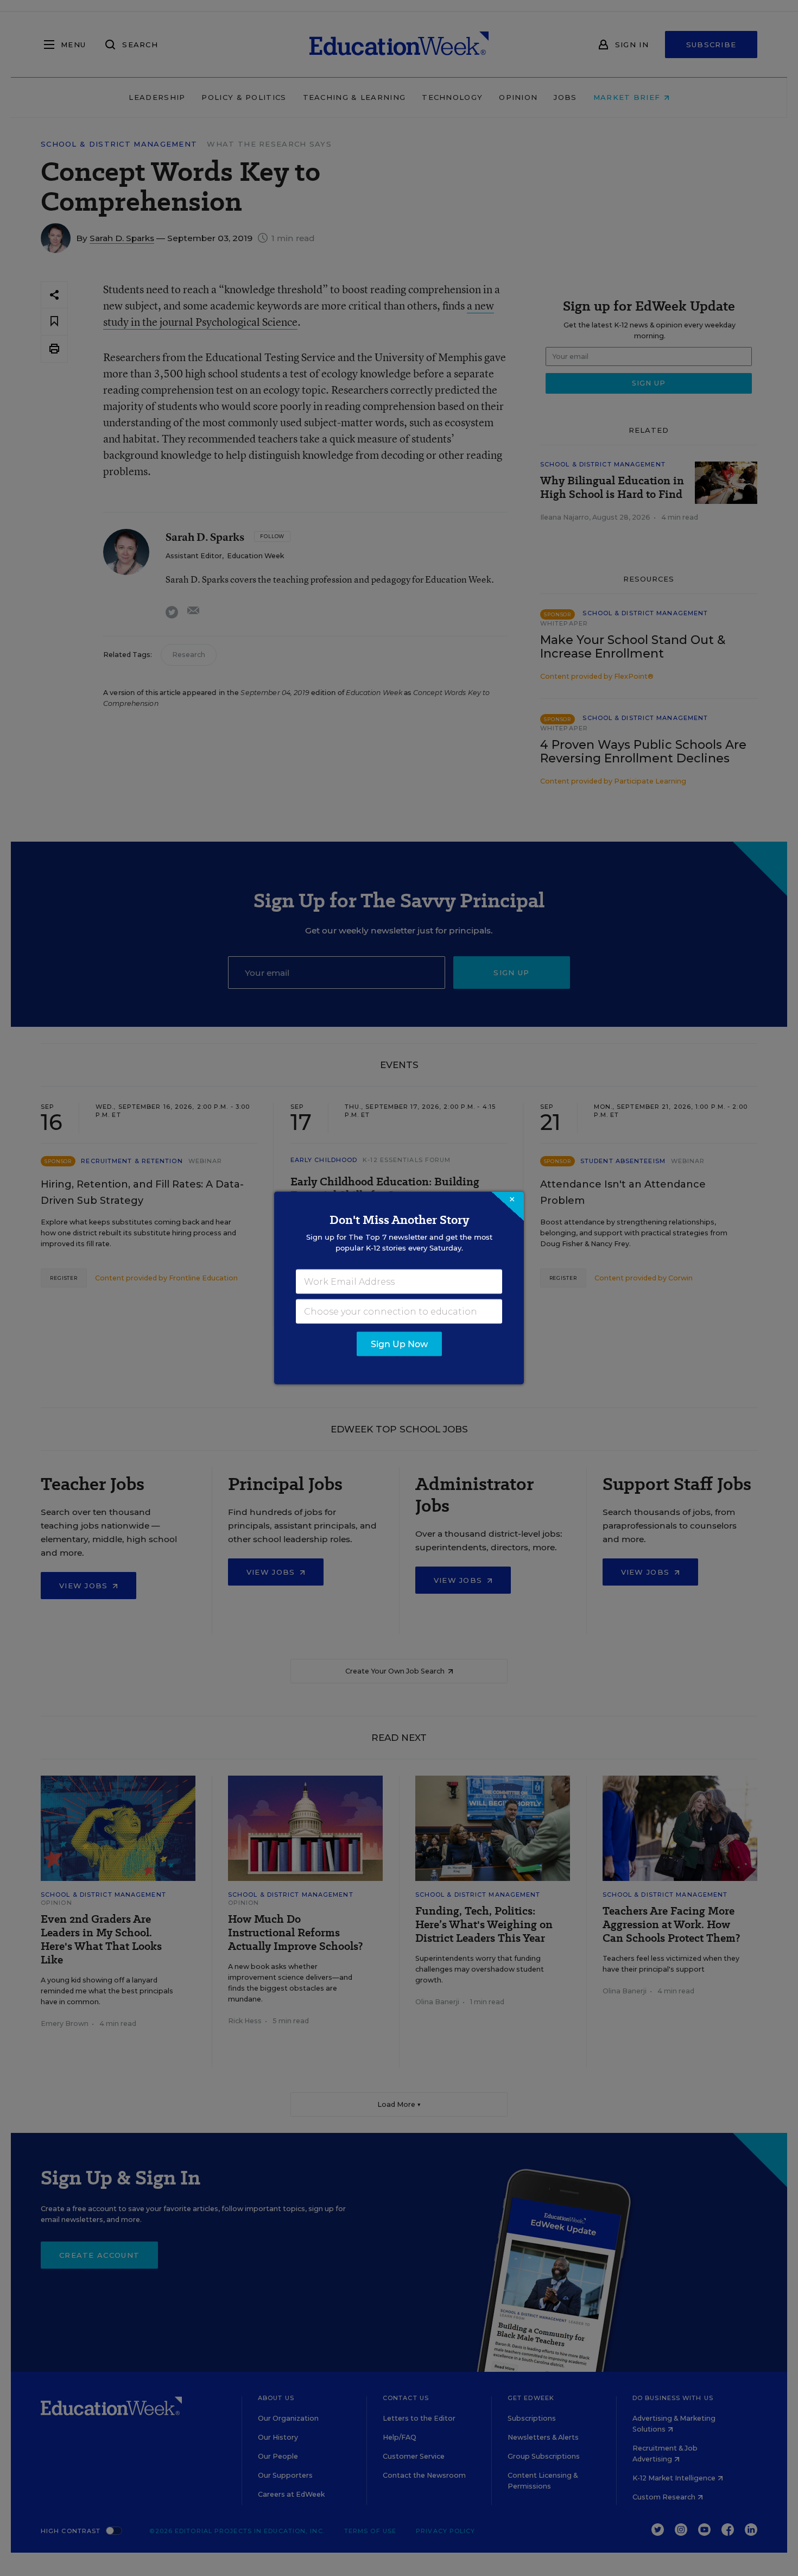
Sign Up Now (399, 1344)
